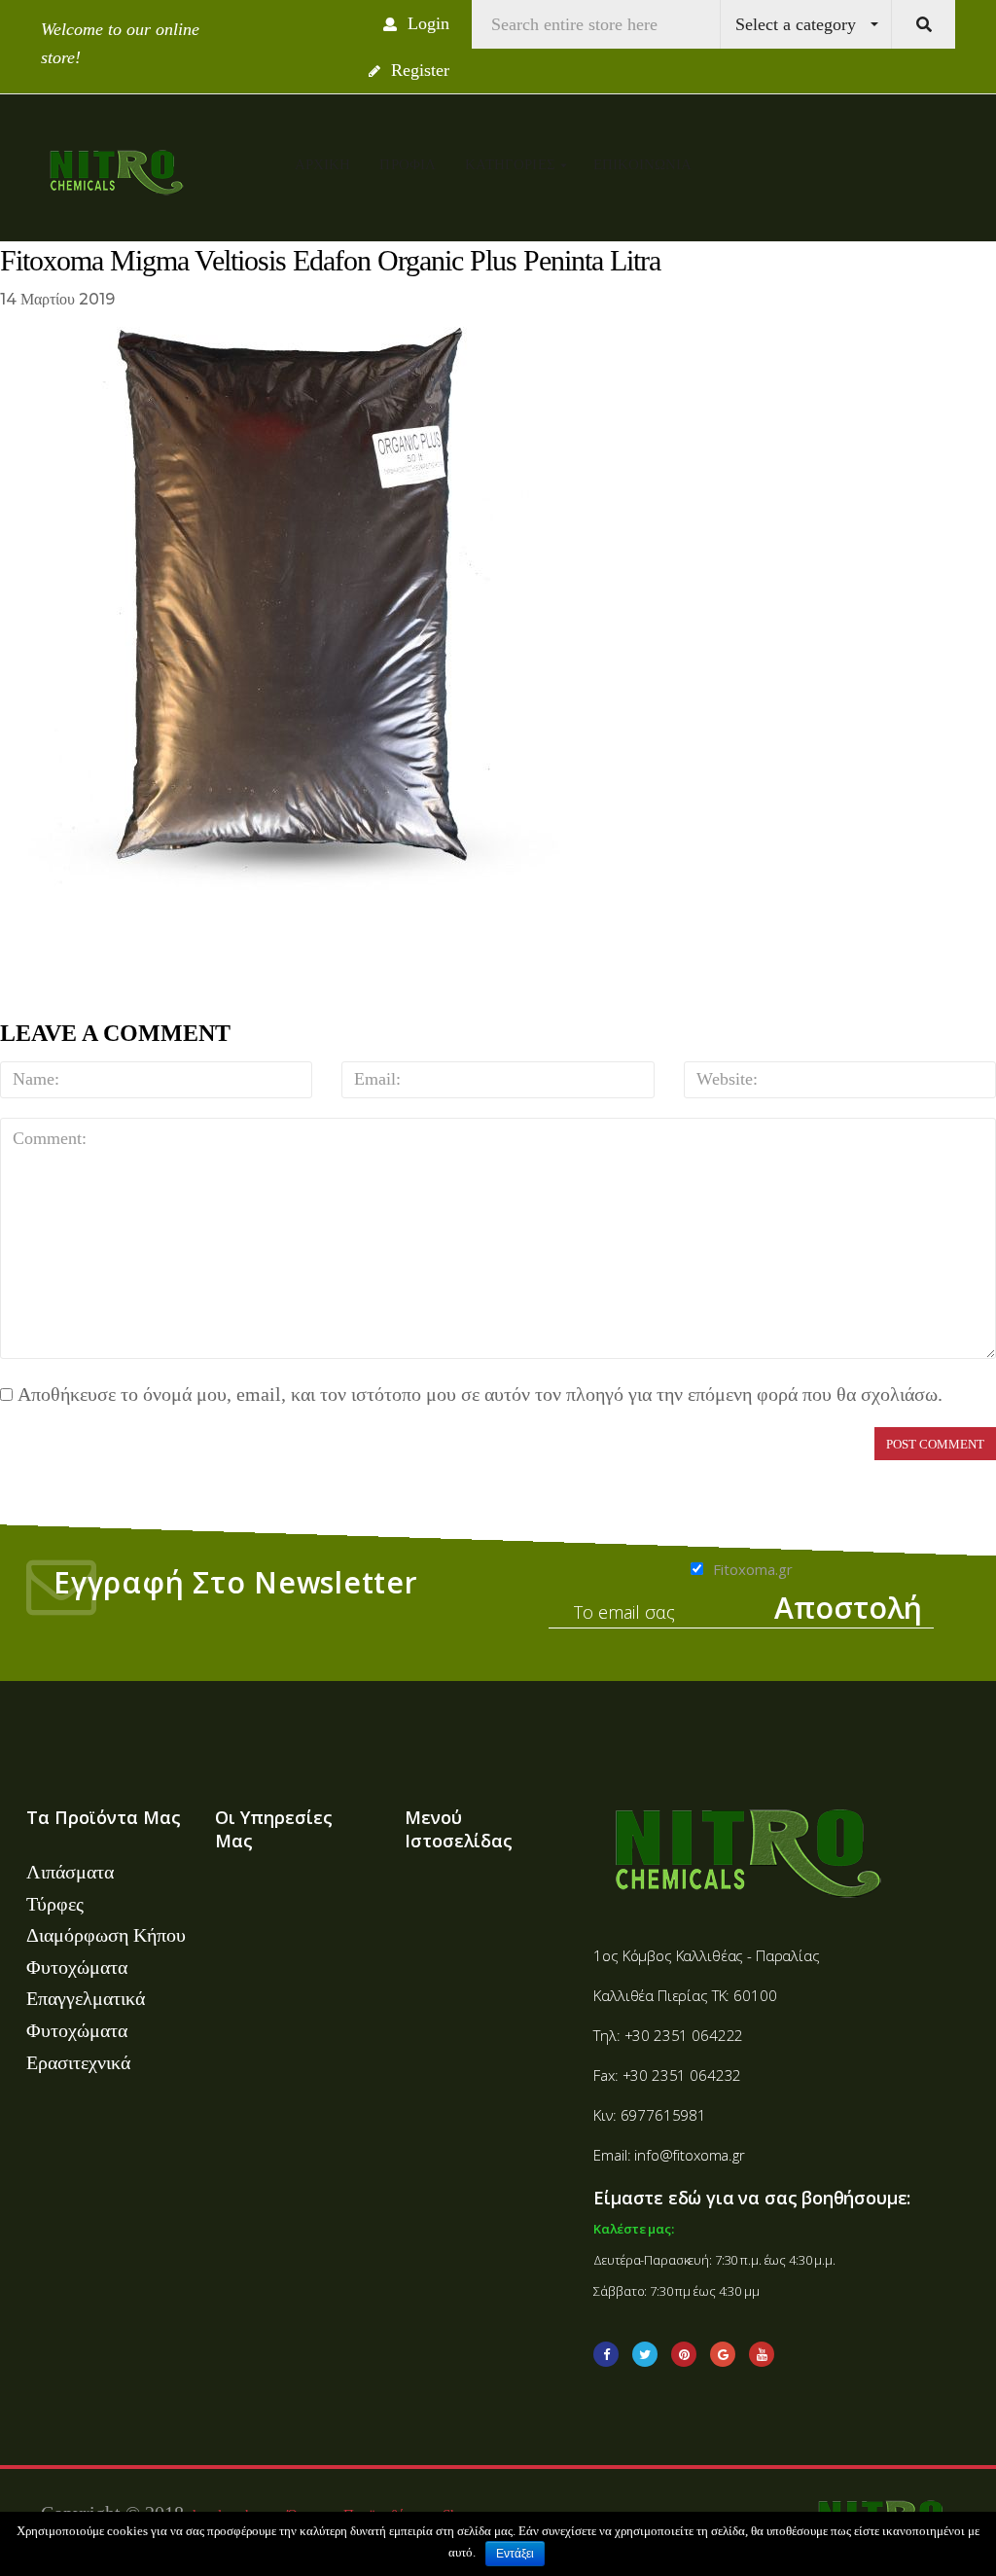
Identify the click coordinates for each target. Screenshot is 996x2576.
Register (418, 70)
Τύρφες (55, 1904)
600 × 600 (158, 299)
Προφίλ (408, 164)
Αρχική (323, 164)
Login (426, 23)
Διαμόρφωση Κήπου (106, 1935)
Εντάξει (515, 2554)
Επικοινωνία (643, 164)
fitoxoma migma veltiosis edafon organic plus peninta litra (440, 299)
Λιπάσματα (70, 1872)
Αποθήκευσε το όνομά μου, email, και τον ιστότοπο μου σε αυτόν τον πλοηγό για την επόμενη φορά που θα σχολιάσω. (480, 1394)
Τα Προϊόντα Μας (104, 1817)
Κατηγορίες (512, 164)
